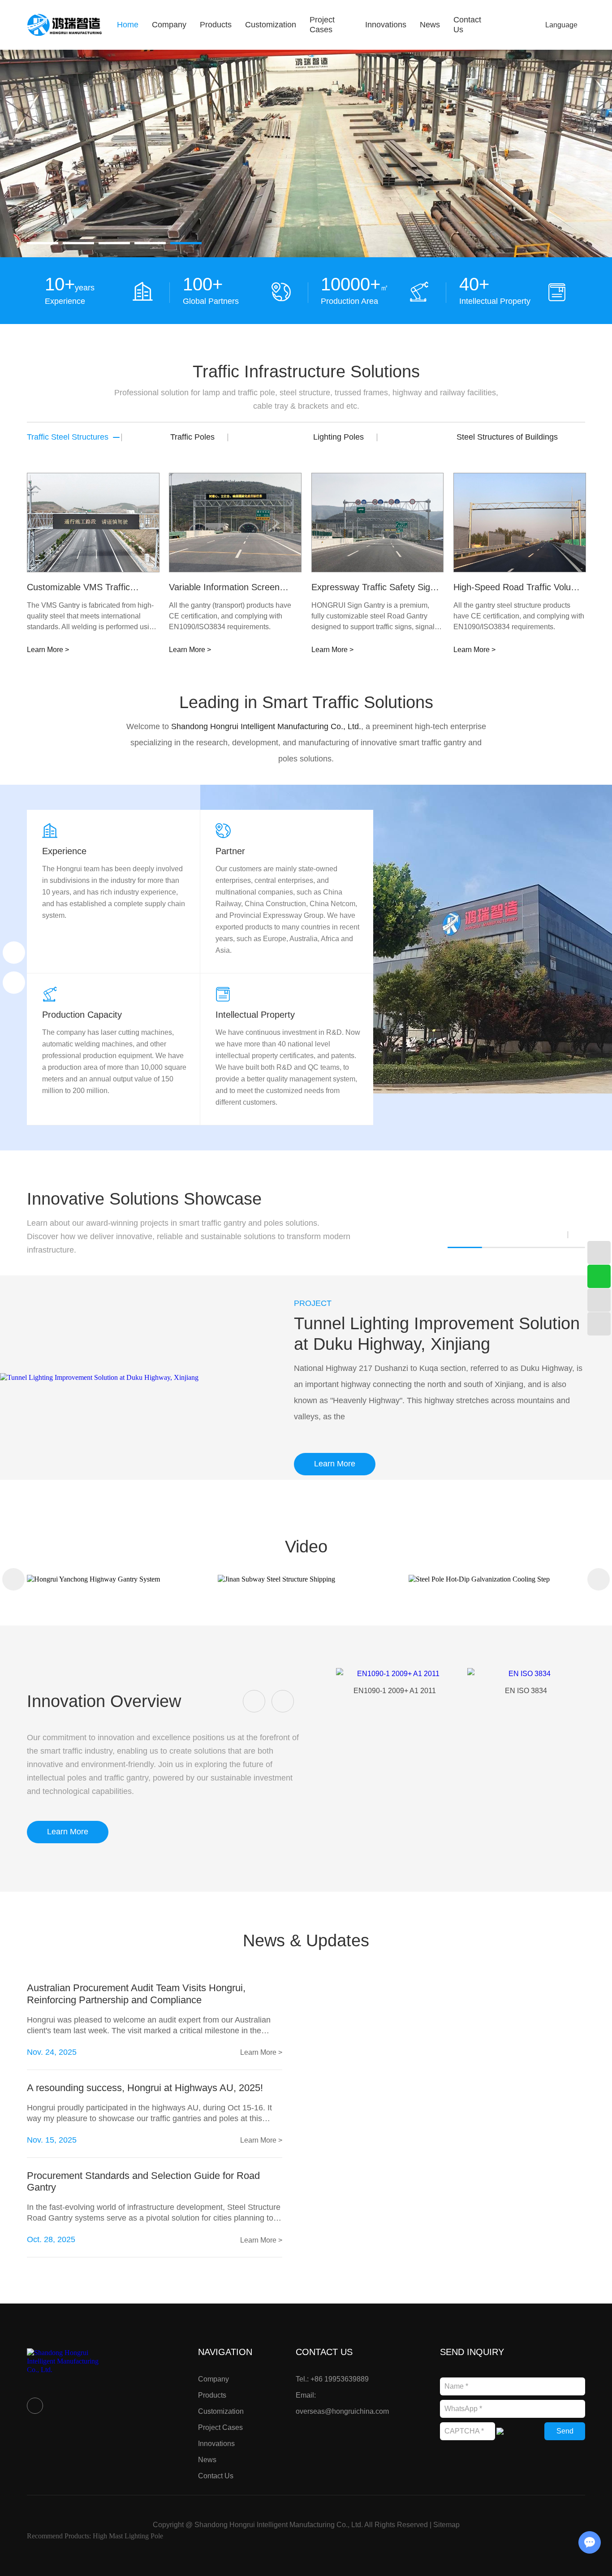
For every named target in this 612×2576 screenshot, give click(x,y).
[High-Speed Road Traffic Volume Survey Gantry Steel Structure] (520, 523)
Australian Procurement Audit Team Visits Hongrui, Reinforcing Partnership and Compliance (136, 1994)
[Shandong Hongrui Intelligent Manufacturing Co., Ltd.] (65, 25)
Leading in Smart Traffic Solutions (306, 702)
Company (169, 25)
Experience (64, 851)
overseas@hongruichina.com (342, 2411)
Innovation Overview (104, 1701)
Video (306, 1547)
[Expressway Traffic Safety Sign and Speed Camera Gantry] (378, 523)
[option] (306, 153)
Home (128, 25)
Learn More (335, 1464)
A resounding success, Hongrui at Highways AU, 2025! (145, 2088)
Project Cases (322, 25)
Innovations (386, 25)
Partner (230, 851)
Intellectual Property (255, 1015)
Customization (271, 25)
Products (216, 25)
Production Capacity (82, 1015)
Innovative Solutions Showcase (144, 1199)
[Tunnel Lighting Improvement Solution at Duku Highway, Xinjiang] (127, 1377)
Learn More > (48, 650)
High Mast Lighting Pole (128, 2536)
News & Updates (306, 1941)
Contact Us (216, 2476)
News (430, 25)
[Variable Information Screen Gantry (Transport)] (235, 523)
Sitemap (446, 2525)
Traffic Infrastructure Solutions (306, 372)
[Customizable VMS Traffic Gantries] (93, 523)
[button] (43, 243)
